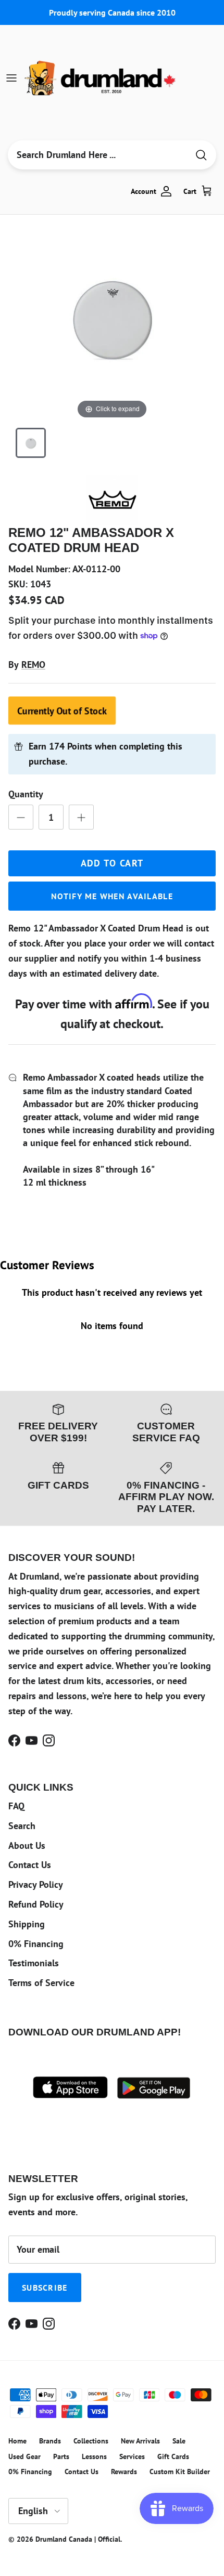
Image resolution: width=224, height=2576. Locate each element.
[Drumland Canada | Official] (101, 78)
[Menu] (11, 78)
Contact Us (30, 1865)
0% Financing (36, 1944)
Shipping (27, 1924)
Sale (179, 2441)
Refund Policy (36, 1904)
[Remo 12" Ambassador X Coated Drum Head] (31, 443)
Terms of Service (41, 1983)
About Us (27, 1845)
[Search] (201, 155)
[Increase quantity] (81, 817)
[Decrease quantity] (21, 817)
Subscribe (45, 2288)
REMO (33, 665)
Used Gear (24, 2456)
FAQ (16, 1806)
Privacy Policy (36, 1884)
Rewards (124, 2472)
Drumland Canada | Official (78, 2539)
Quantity (26, 794)
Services (132, 2456)
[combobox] (98, 155)
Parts (61, 2456)
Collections (91, 2441)
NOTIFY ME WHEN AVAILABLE (112, 896)
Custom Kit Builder (180, 2472)
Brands (50, 2441)
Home (17, 2441)
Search (22, 1826)
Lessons (94, 2456)
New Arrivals (140, 2441)
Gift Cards (173, 2456)
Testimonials (34, 1963)
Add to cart (112, 863)
